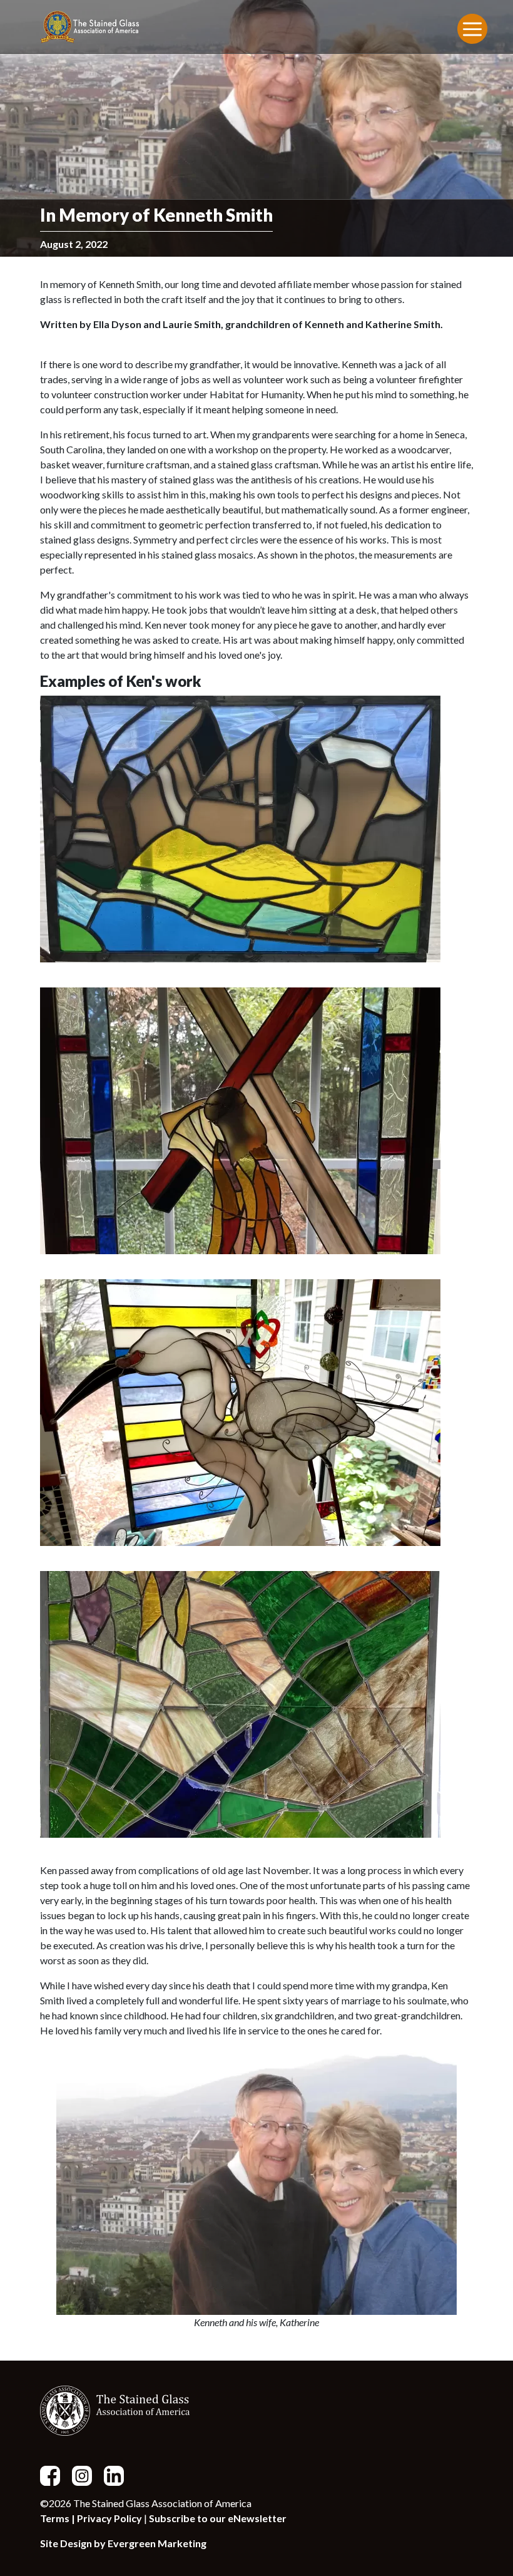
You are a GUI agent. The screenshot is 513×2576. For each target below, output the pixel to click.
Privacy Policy (109, 2518)
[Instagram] (87, 2474)
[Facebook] (55, 2474)
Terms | (58, 2518)
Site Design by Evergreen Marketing (123, 2543)
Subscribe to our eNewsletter (218, 2518)
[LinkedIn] (119, 2474)
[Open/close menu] (472, 29)
